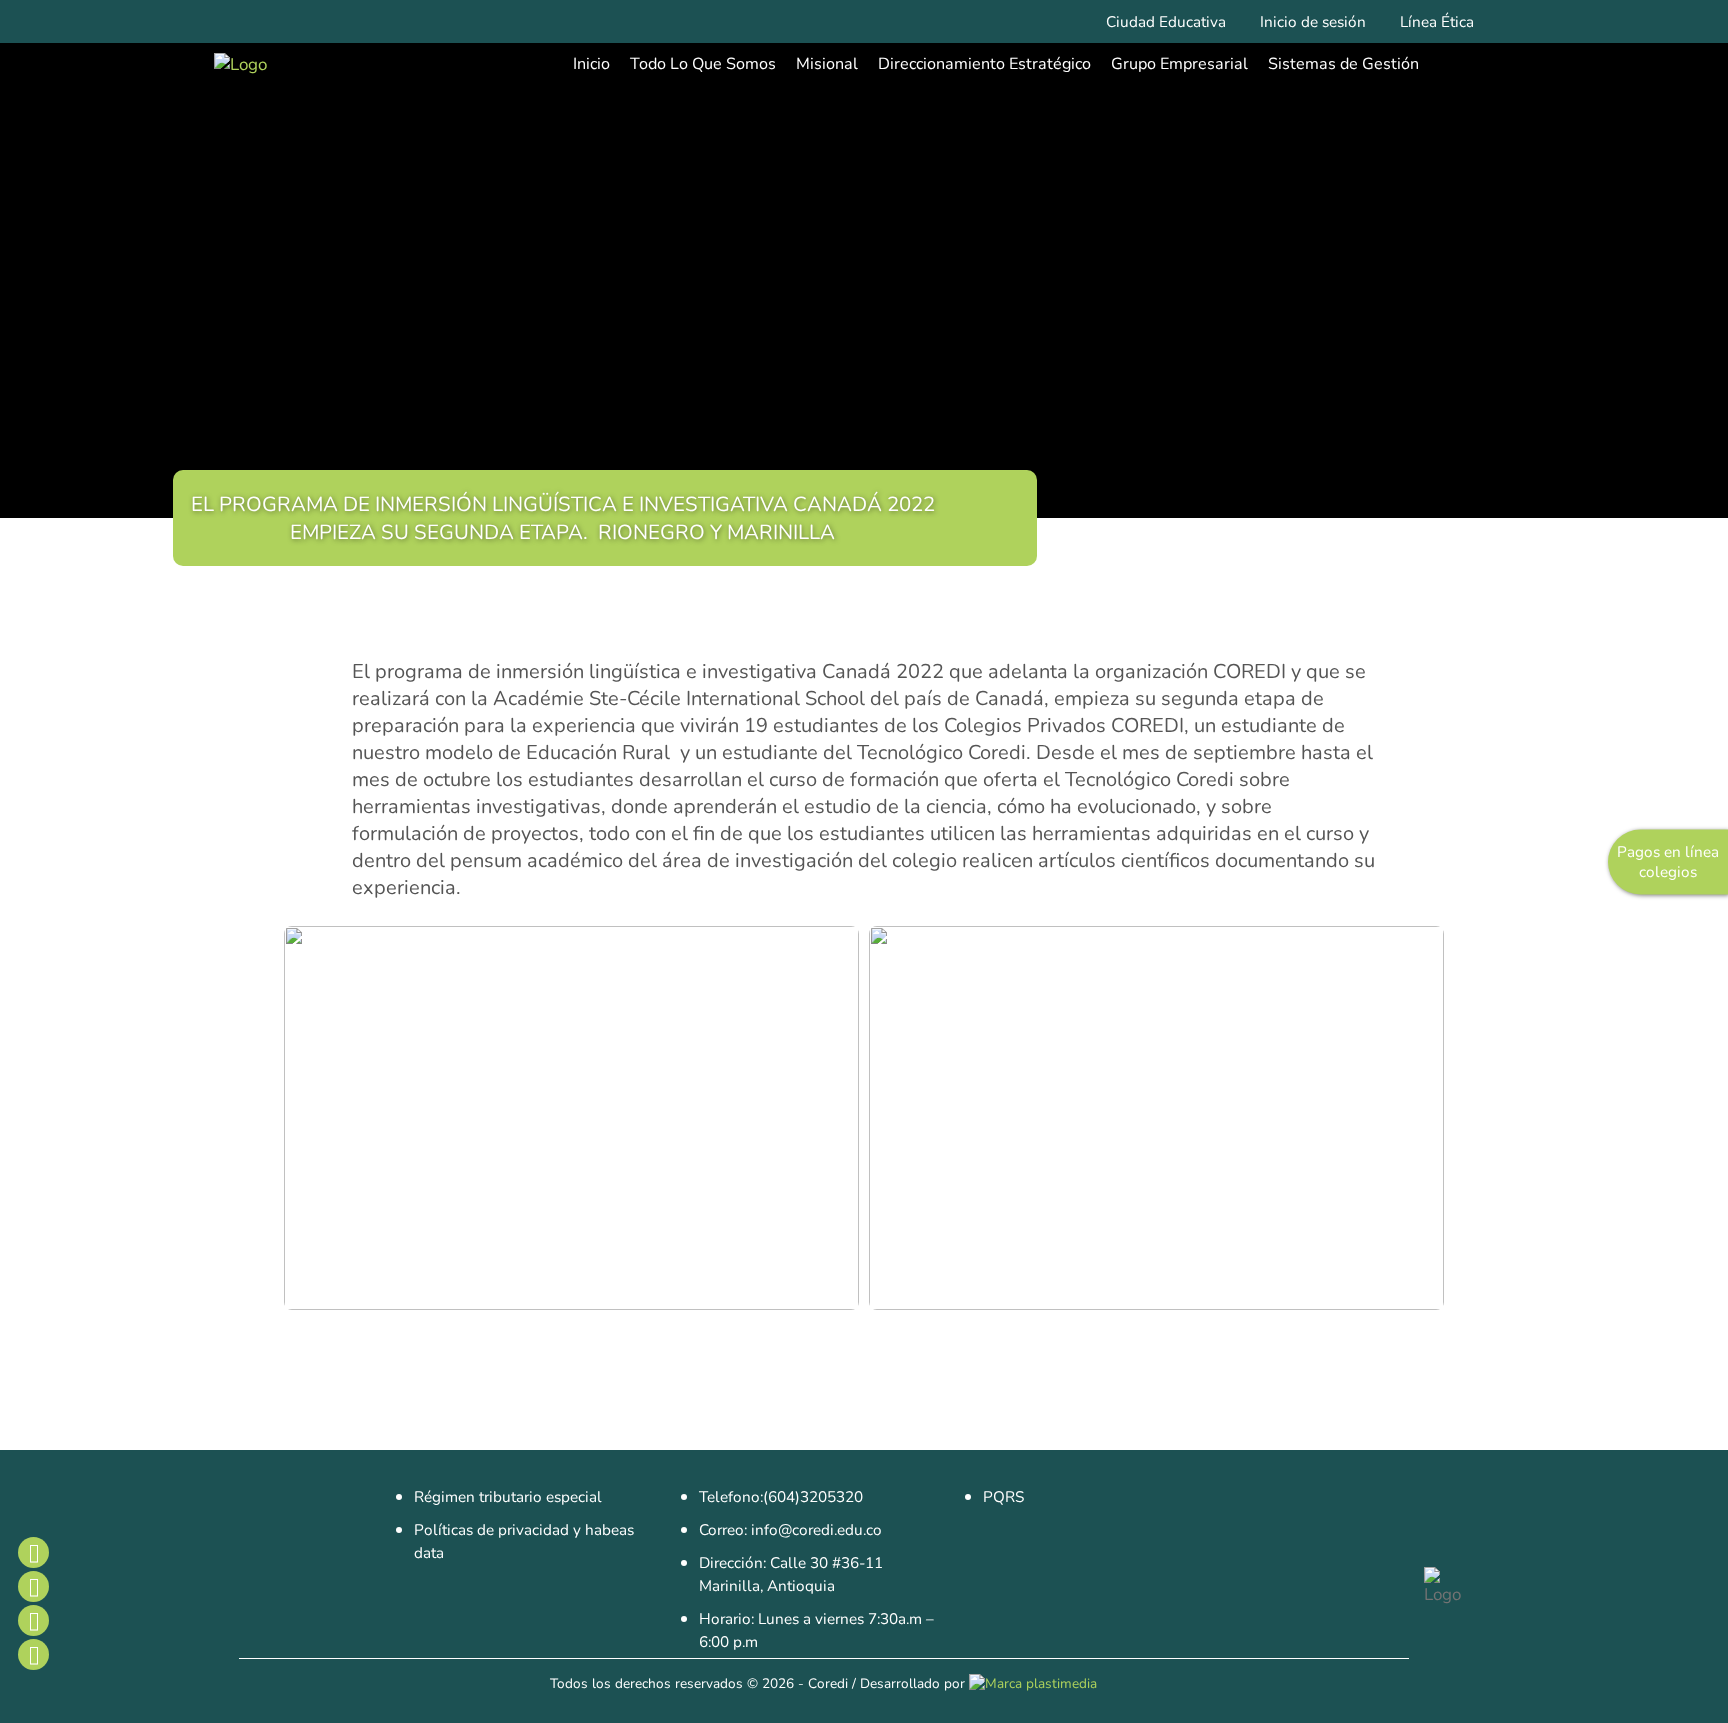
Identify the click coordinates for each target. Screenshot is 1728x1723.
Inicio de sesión (1313, 22)
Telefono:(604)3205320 (781, 1497)
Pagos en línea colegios (1668, 862)
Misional (827, 64)
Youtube (33, 1620)
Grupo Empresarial (1179, 64)
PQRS (1003, 1497)
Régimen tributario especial (508, 1497)
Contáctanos (33, 1654)
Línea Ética (1437, 22)
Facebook (33, 1552)
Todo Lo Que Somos (703, 64)
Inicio (591, 64)
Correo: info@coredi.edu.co (790, 1530)
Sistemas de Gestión (1343, 64)
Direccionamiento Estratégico (984, 64)
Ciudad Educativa (1166, 22)
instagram (33, 1586)
